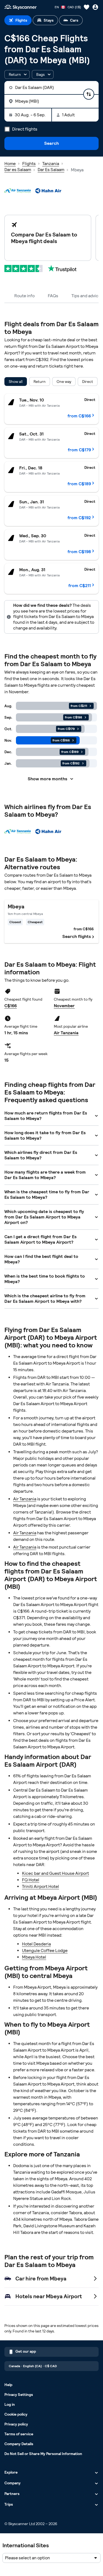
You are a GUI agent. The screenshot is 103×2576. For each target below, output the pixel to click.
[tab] (18, 20)
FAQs (53, 296)
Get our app (26, 2351)
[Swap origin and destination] (89, 94)
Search (51, 143)
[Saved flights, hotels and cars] (87, 7)
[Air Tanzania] (18, 191)
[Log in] (95, 7)
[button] (17, 74)
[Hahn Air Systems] (48, 191)
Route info (24, 296)
